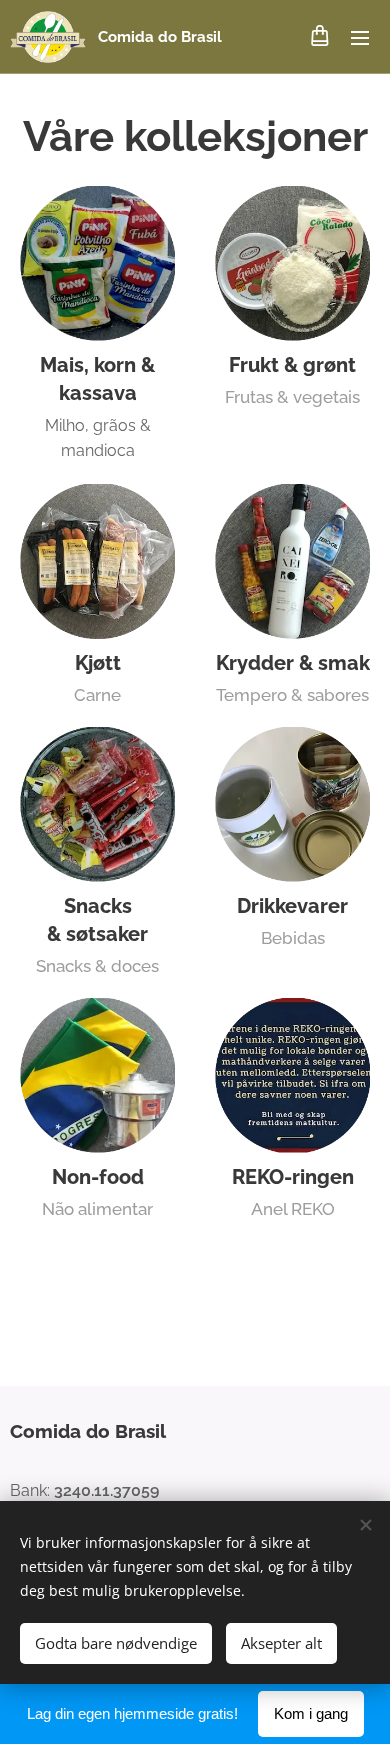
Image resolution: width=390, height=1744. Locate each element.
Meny (360, 37)
